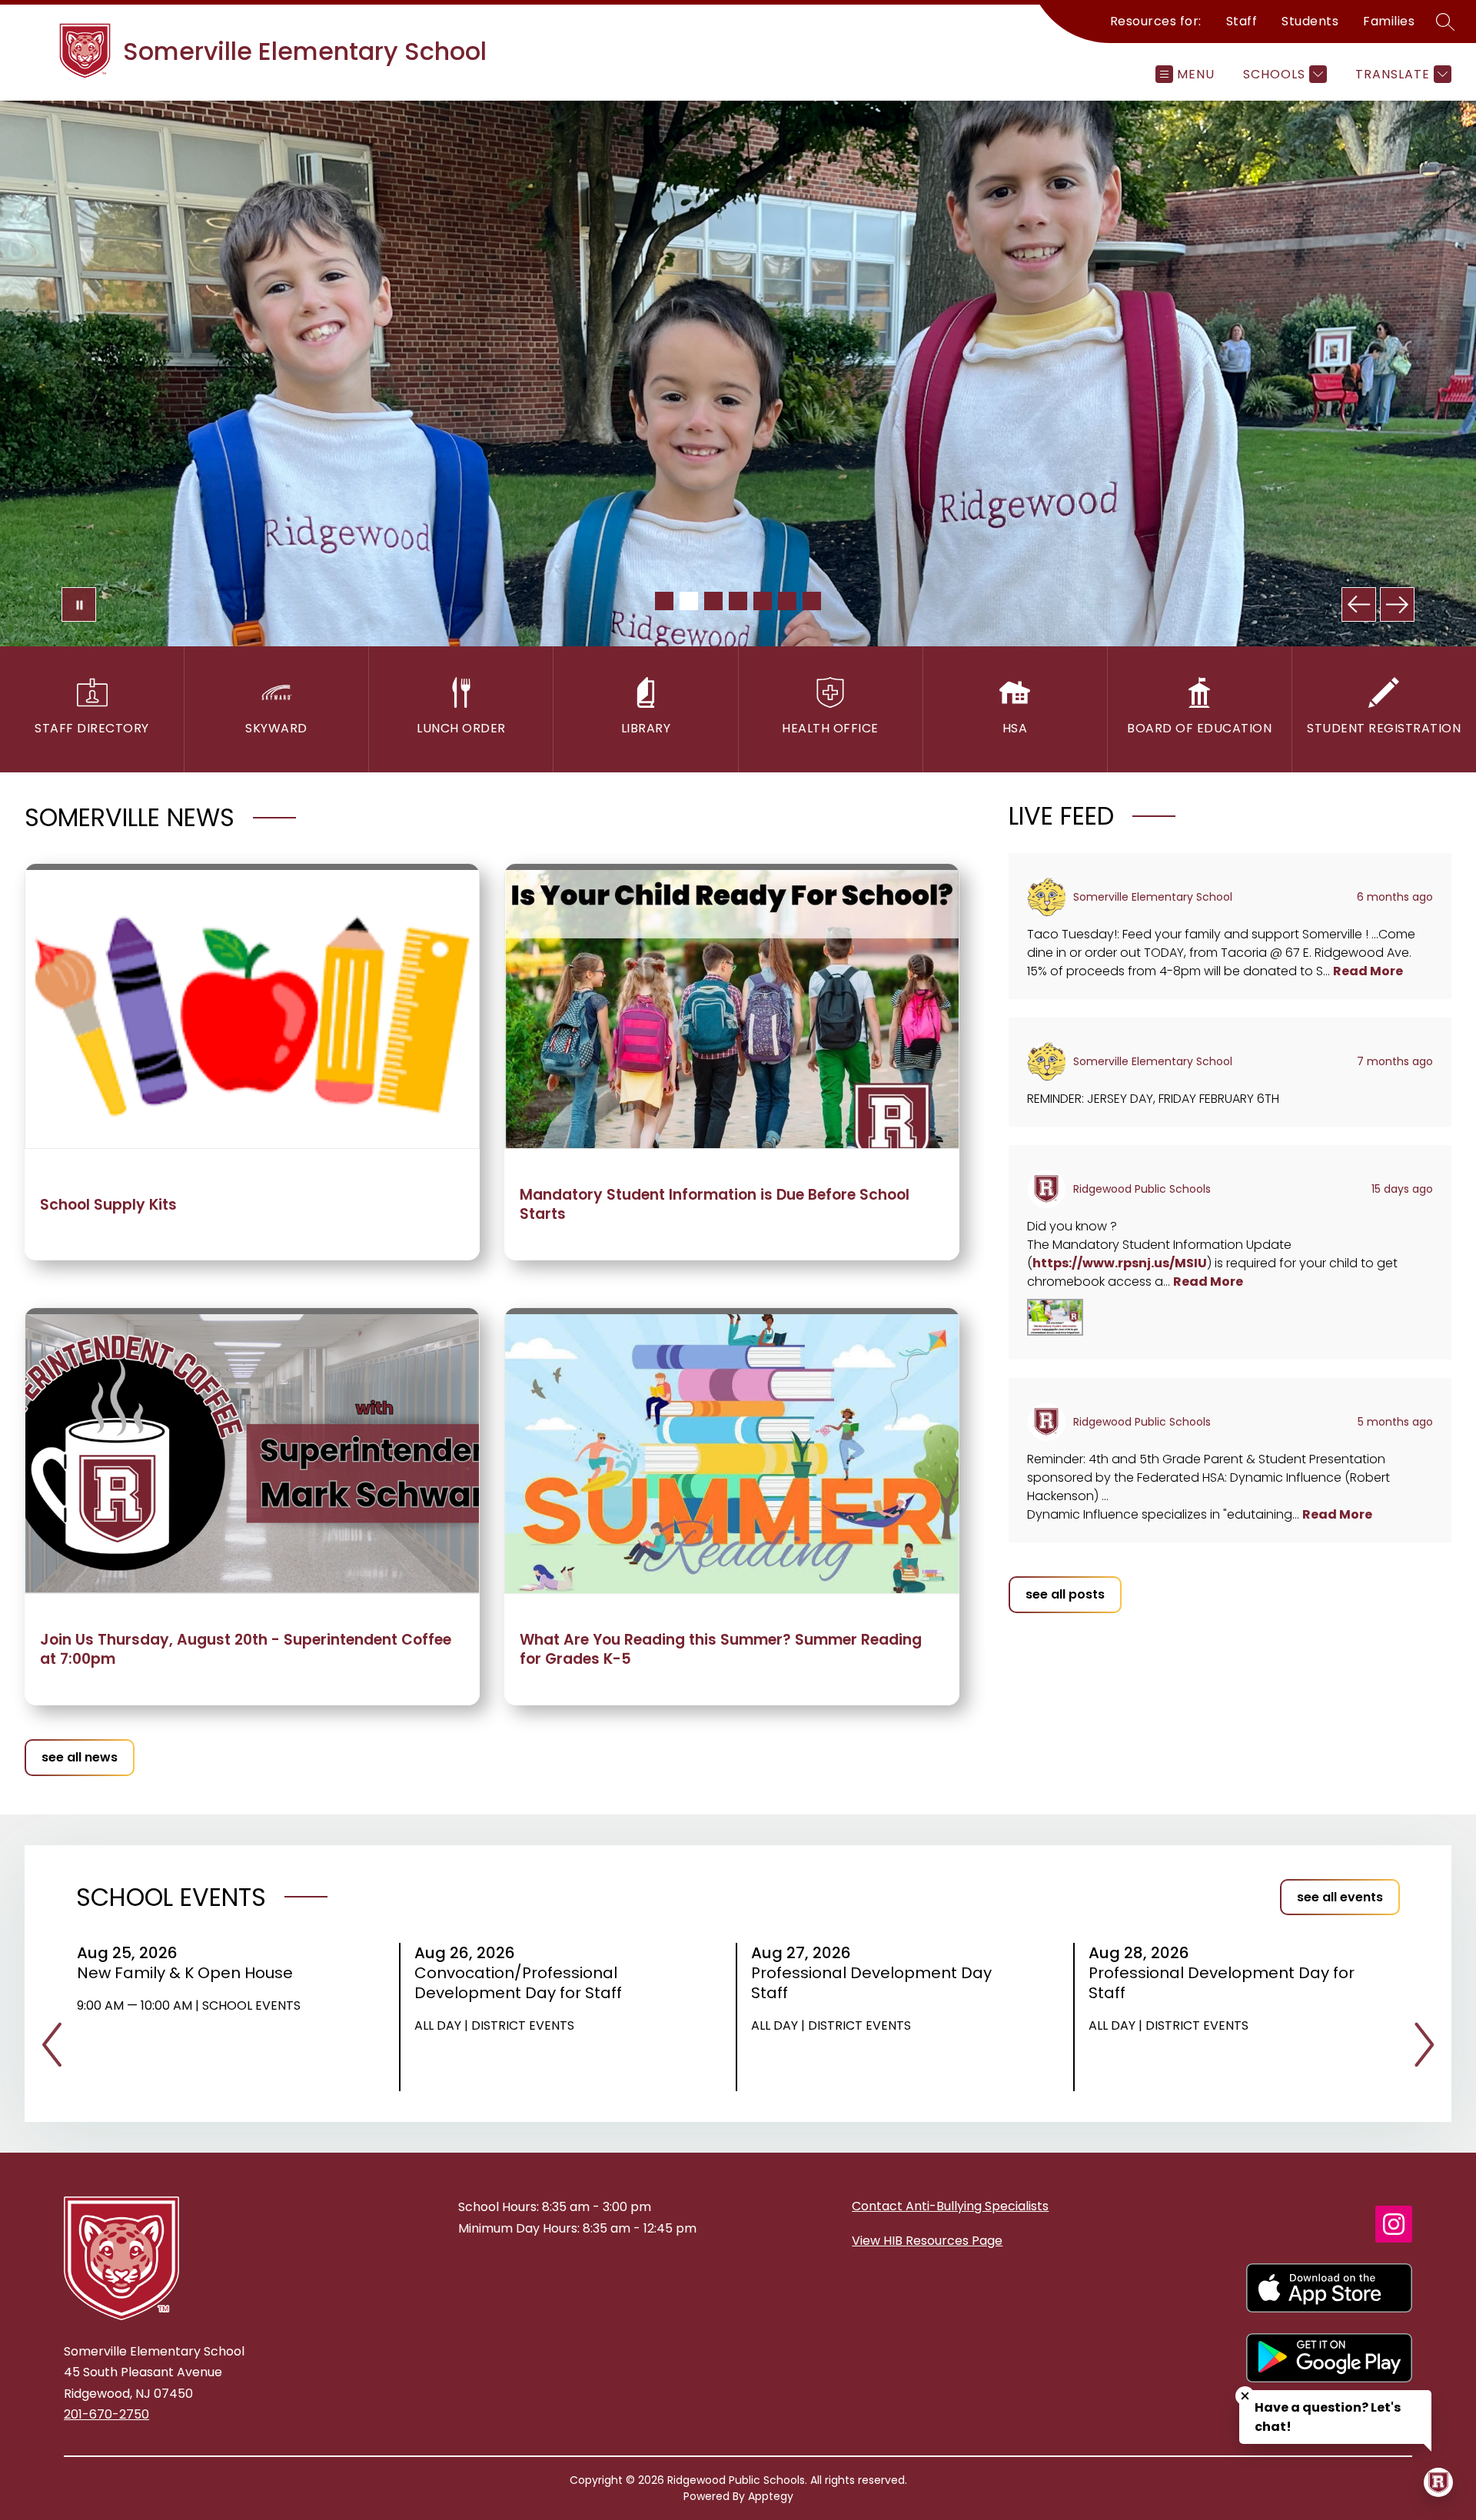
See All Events (1340, 1897)
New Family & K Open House (190, 1973)
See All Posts (1065, 1594)
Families (1389, 21)
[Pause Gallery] (79, 604)
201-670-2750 (106, 2414)
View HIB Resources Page (927, 2241)
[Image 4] (738, 601)
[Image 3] (713, 601)
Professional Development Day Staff (871, 1983)
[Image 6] (787, 601)
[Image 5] (763, 601)
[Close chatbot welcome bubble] (1245, 2396)
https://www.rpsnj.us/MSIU (1120, 1263)
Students (1310, 21)
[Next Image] (1397, 604)
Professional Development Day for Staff (1222, 1983)
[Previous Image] (1359, 604)
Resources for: (1156, 21)
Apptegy (771, 2496)
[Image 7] (812, 601)
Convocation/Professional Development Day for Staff (523, 1983)
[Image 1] (664, 601)
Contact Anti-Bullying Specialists (950, 2206)
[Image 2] (689, 601)
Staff (1242, 21)
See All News (80, 1757)
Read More (1368, 971)
